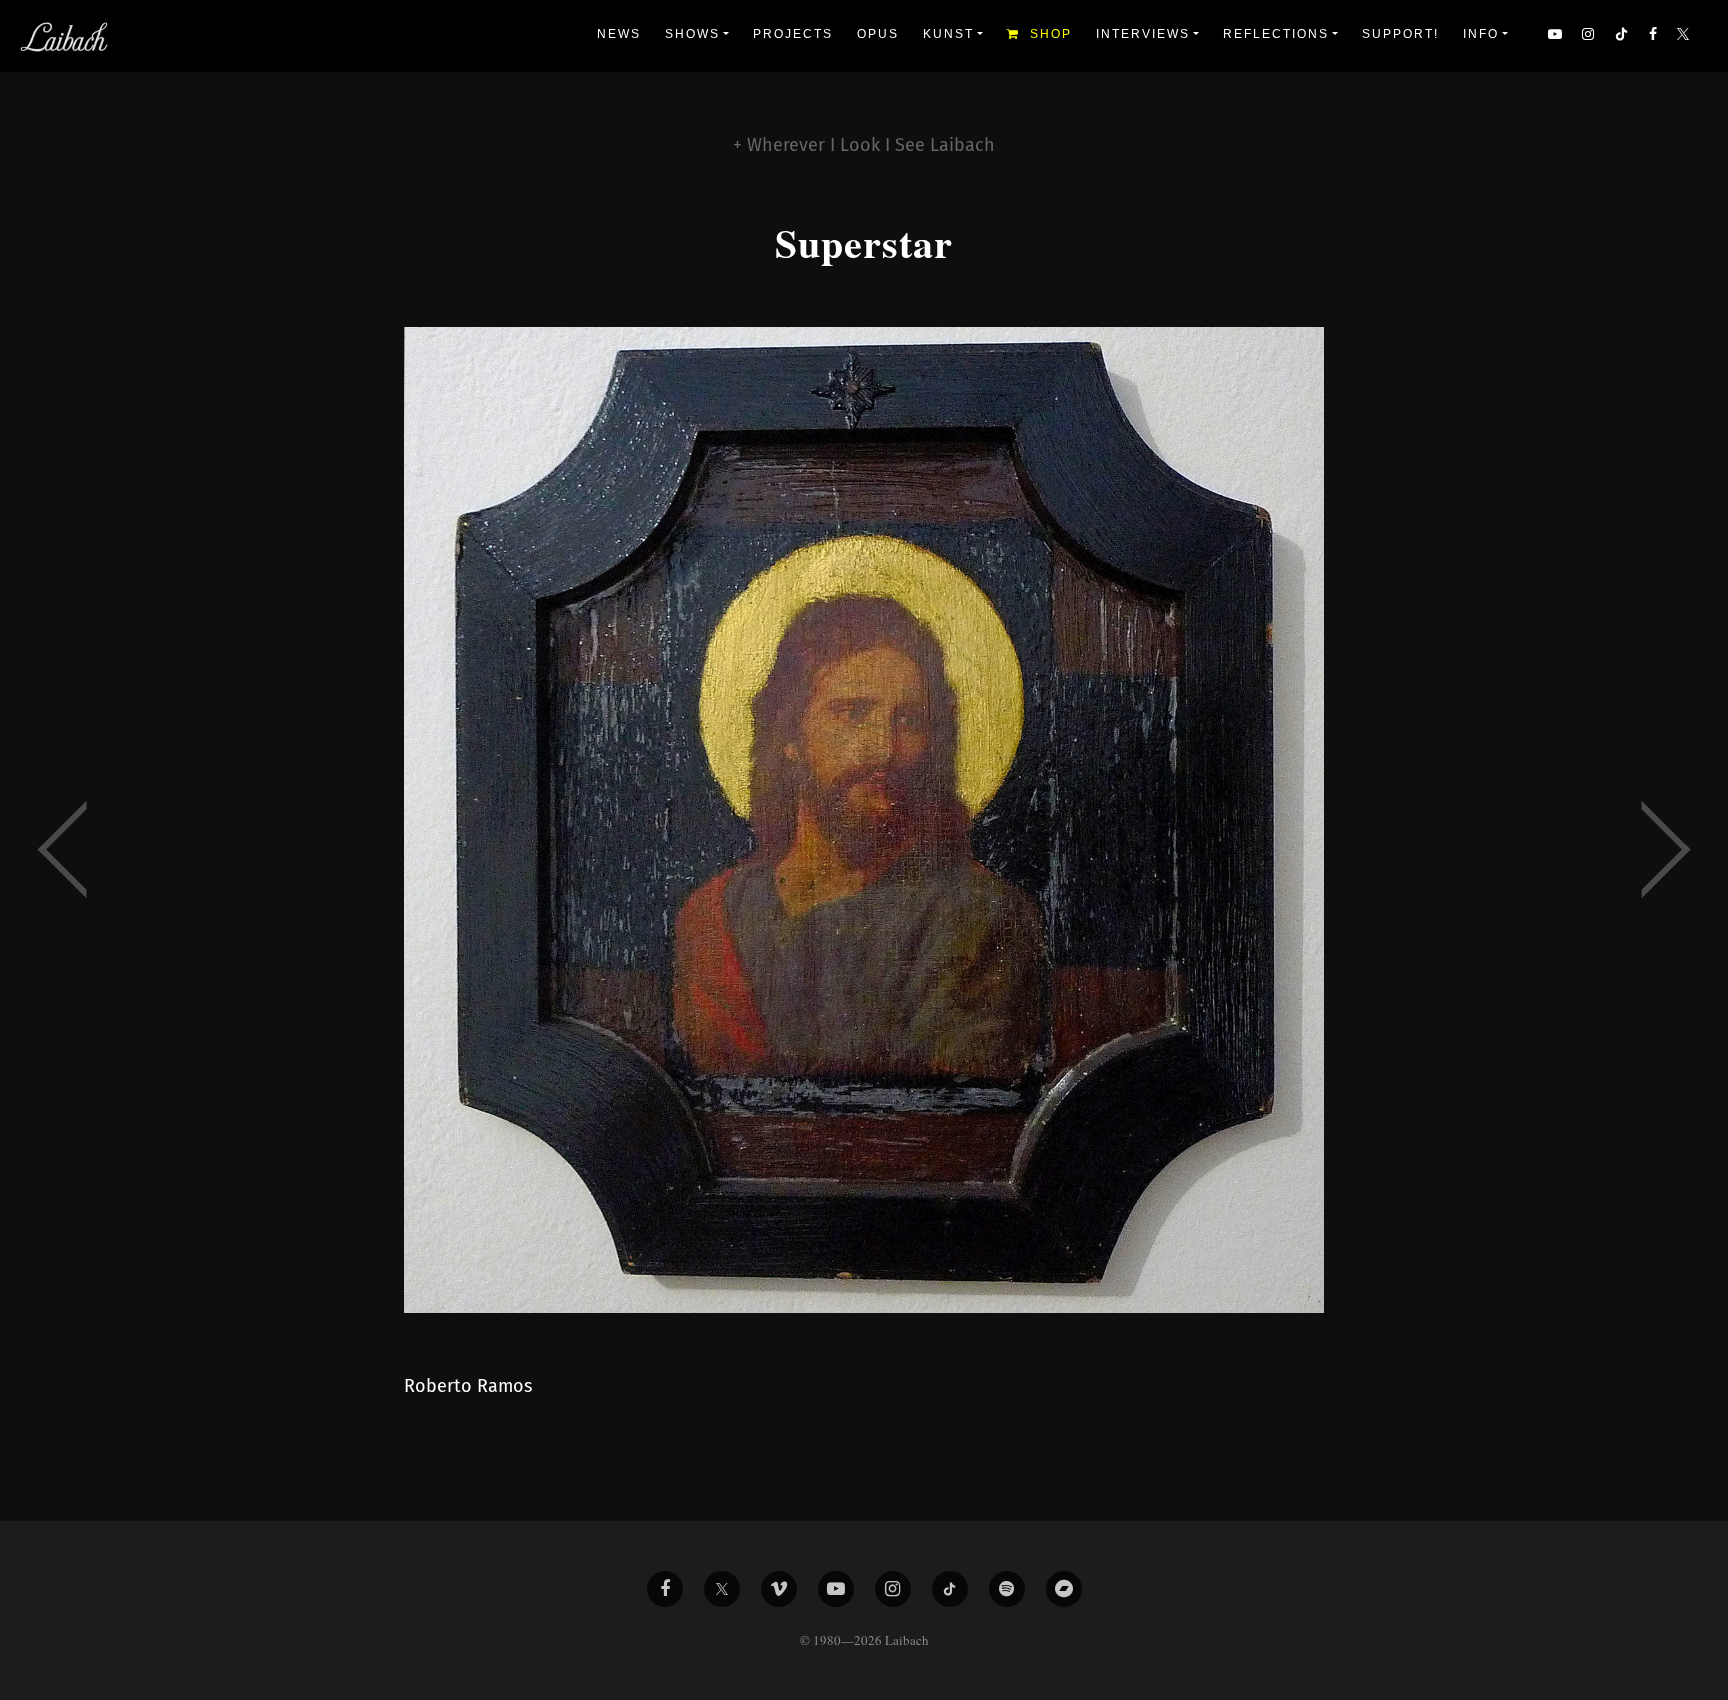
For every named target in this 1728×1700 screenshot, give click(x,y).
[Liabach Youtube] (836, 1589)
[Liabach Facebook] (665, 1589)
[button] (1685, 36)
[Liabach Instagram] (893, 1589)
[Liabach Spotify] (1007, 1589)
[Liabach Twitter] (722, 1589)
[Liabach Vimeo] (779, 1589)
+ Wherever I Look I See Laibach (864, 145)
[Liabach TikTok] (950, 1589)
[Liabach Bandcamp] (1064, 1589)
